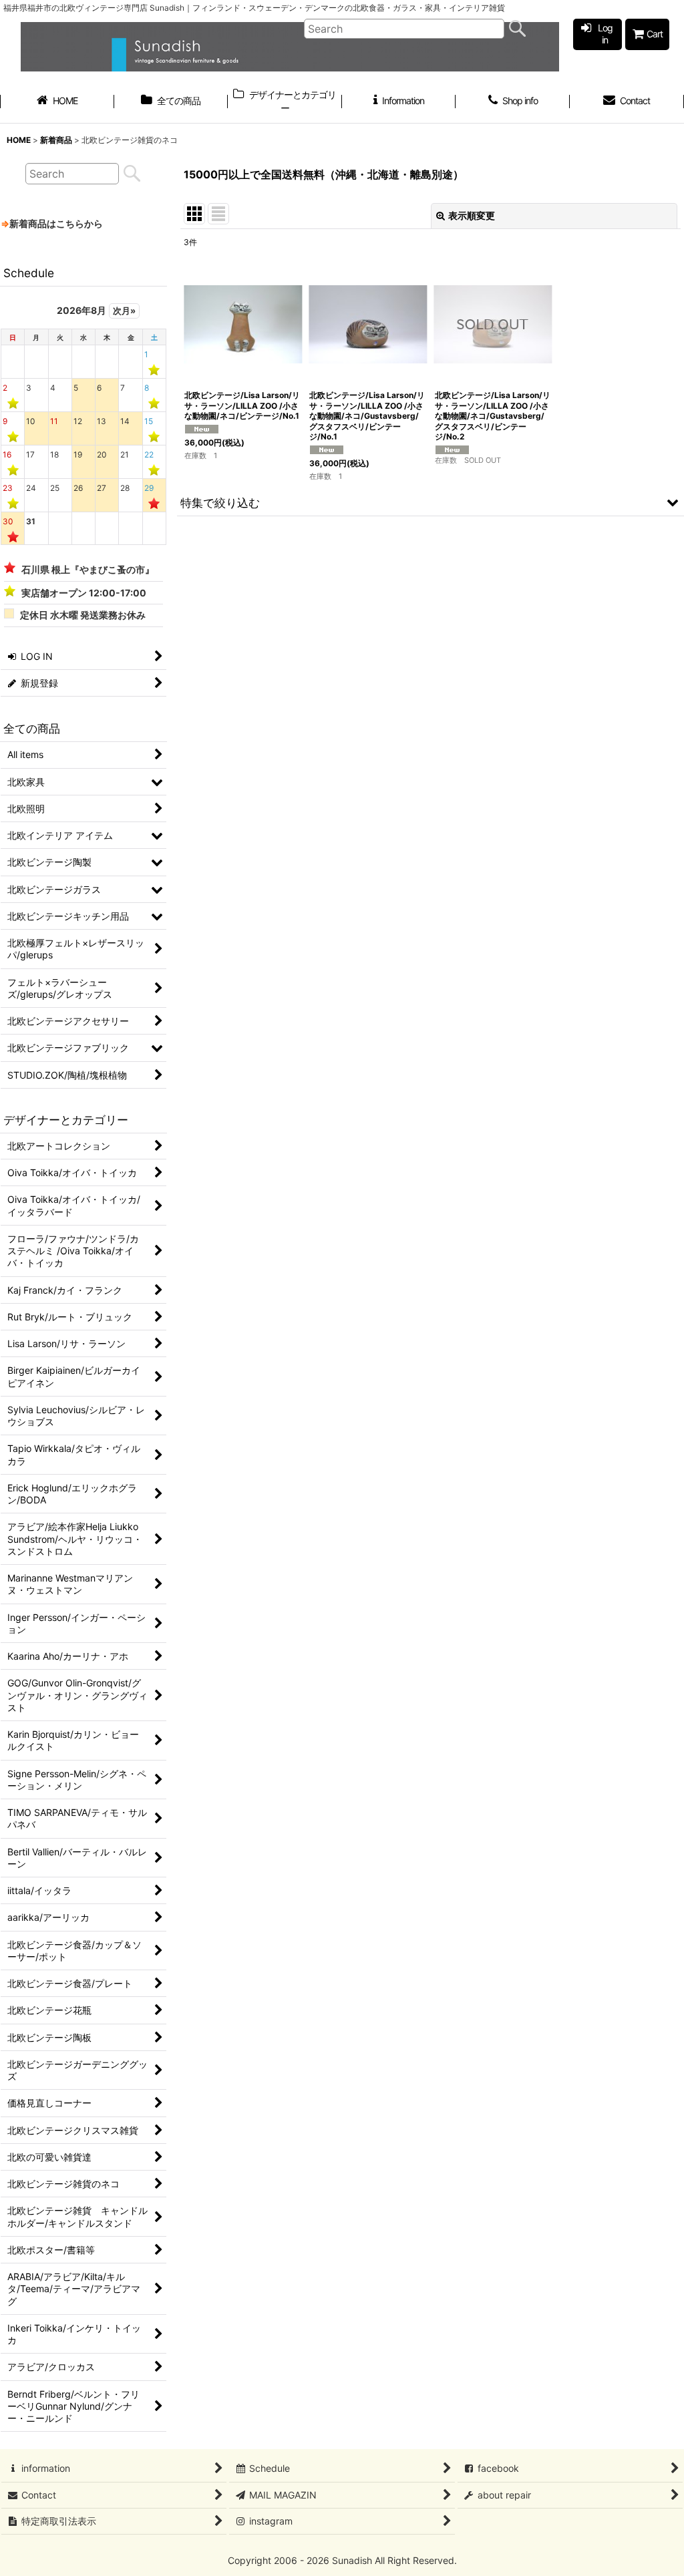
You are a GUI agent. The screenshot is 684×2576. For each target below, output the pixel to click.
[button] (431, 502)
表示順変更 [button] (472, 215)
